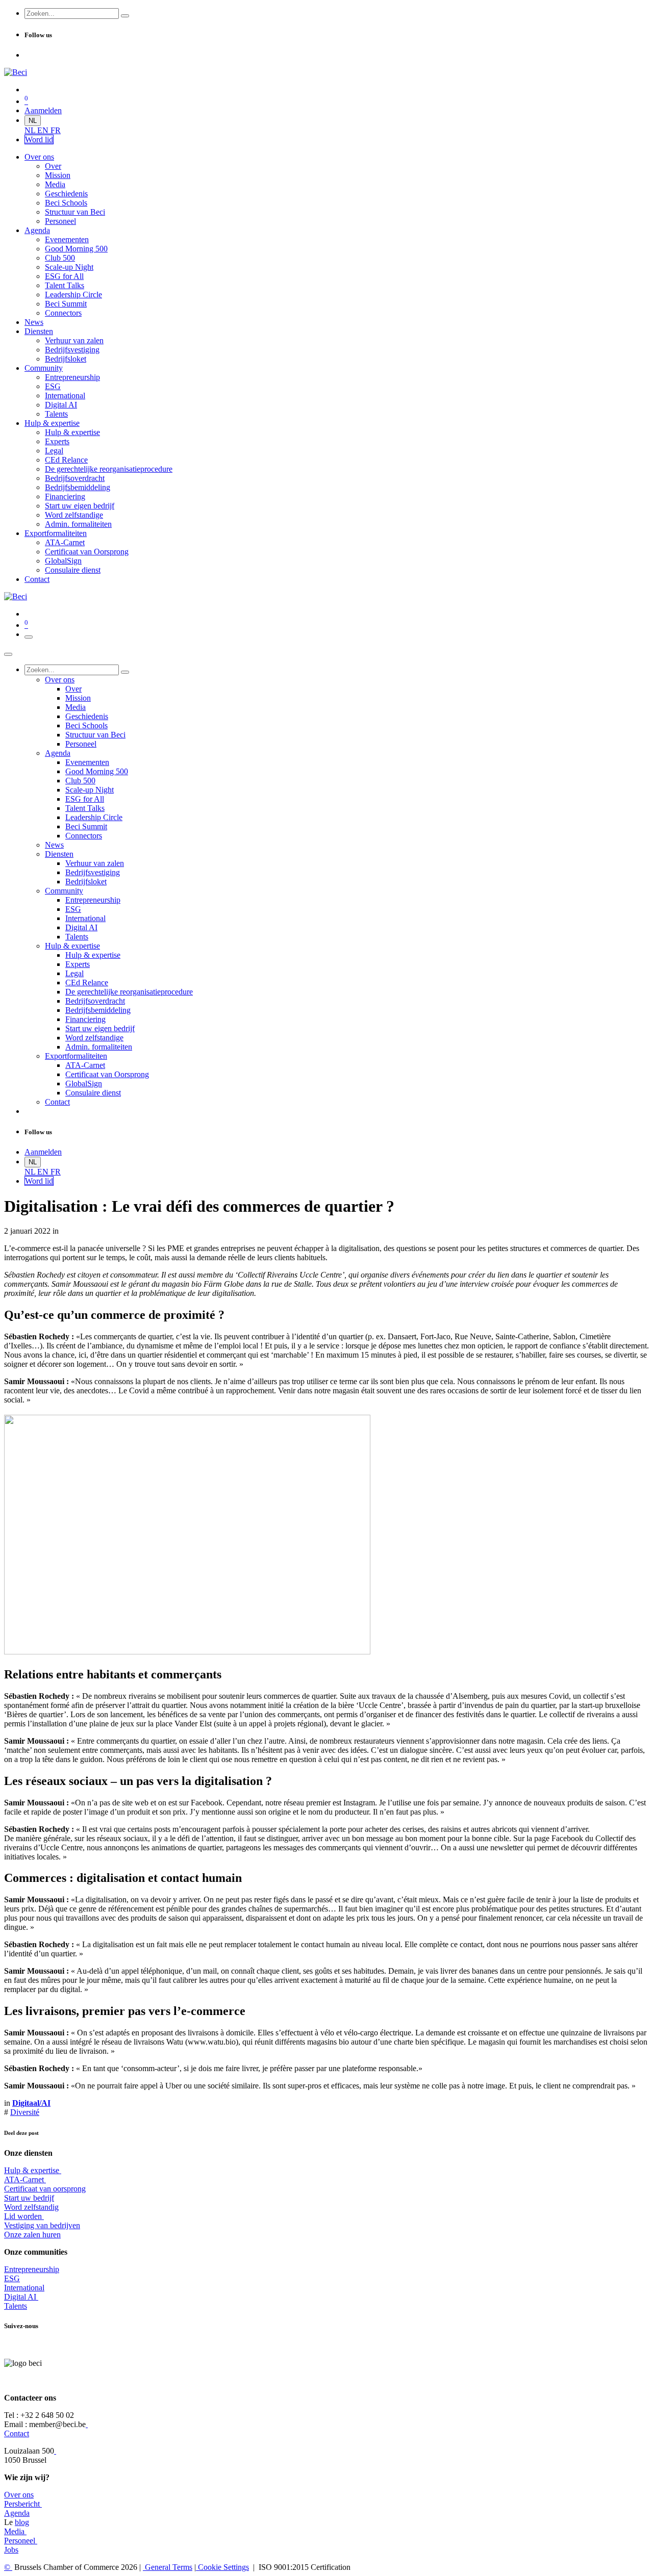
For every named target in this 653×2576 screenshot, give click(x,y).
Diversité (25, 2112)
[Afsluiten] (8, 654)
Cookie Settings (222, 2567)
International (24, 2288)
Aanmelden (43, 110)
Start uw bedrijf (29, 2198)
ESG (12, 2278)
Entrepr (32, 2269)
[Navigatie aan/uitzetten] (29, 637)
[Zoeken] (125, 16)
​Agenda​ (17, 2513)
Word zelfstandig (31, 2207)
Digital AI (20, 2297)
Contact (17, 2433)
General (168, 2567)
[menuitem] (31, 130)
